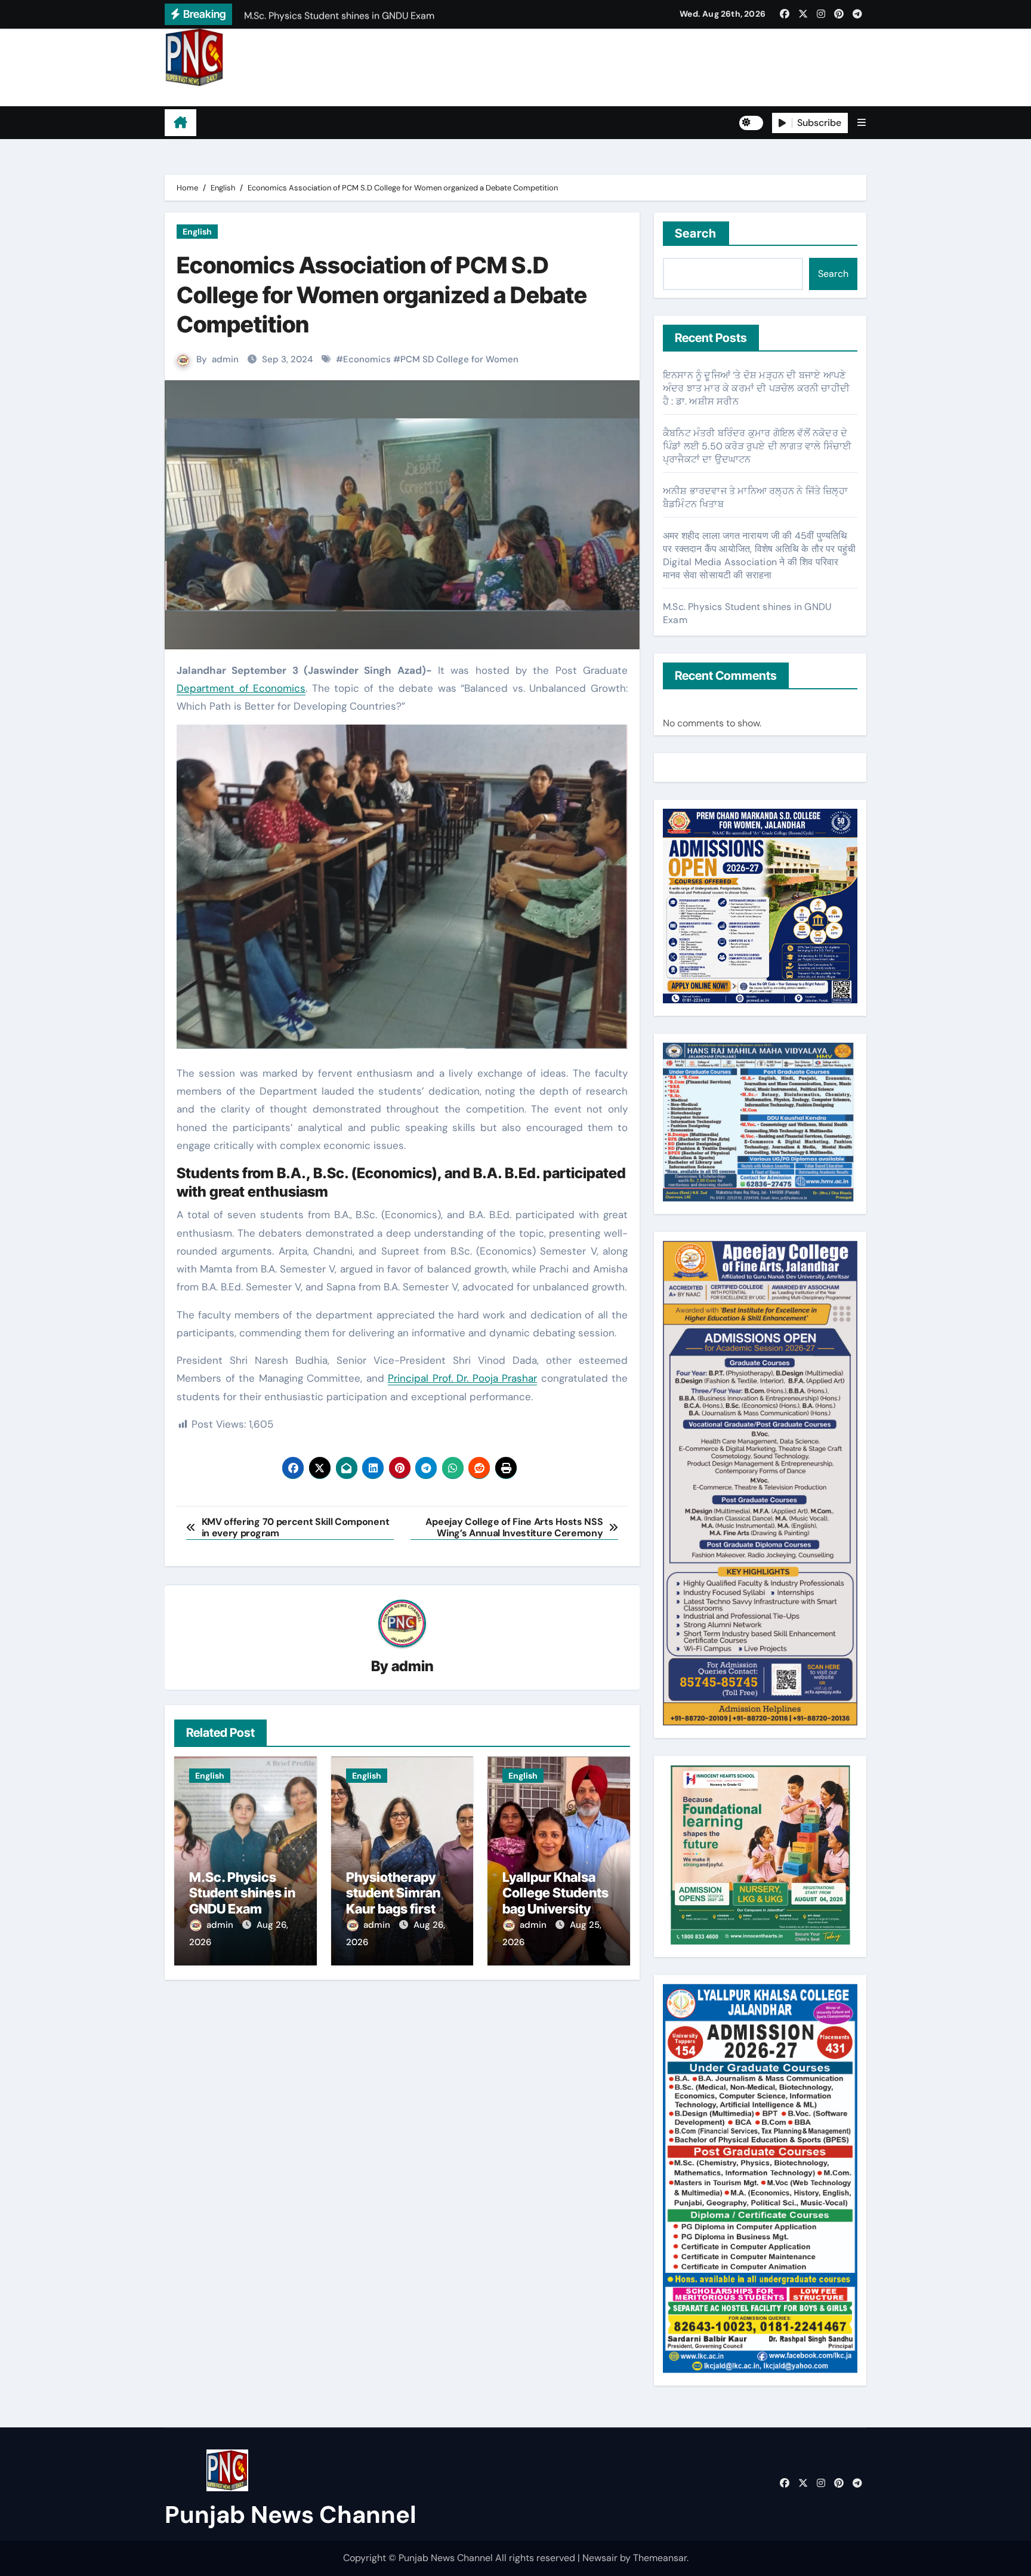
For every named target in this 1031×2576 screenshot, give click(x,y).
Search (696, 233)
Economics (367, 359)
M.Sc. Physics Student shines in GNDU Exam (242, 1893)
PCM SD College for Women (459, 359)
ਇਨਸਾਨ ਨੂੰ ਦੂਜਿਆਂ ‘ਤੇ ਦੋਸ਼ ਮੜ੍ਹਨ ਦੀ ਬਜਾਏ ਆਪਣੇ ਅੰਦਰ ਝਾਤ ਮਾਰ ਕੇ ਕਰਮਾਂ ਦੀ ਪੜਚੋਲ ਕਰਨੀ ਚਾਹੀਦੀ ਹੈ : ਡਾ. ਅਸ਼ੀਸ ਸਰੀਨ (756, 388)
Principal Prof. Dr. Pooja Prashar (462, 1378)
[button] (862, 123)
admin (225, 359)
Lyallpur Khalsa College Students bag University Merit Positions (555, 1901)
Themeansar (660, 2558)
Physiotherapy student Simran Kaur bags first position (393, 1901)
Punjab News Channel (240, 96)
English (197, 232)
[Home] (180, 123)
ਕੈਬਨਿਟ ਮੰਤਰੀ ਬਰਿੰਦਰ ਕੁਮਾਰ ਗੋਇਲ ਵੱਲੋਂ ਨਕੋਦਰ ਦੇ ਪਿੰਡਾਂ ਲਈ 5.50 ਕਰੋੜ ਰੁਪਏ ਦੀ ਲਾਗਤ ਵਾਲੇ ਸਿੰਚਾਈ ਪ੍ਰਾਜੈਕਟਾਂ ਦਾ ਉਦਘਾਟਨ (757, 446)
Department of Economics (241, 688)
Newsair (600, 2558)
